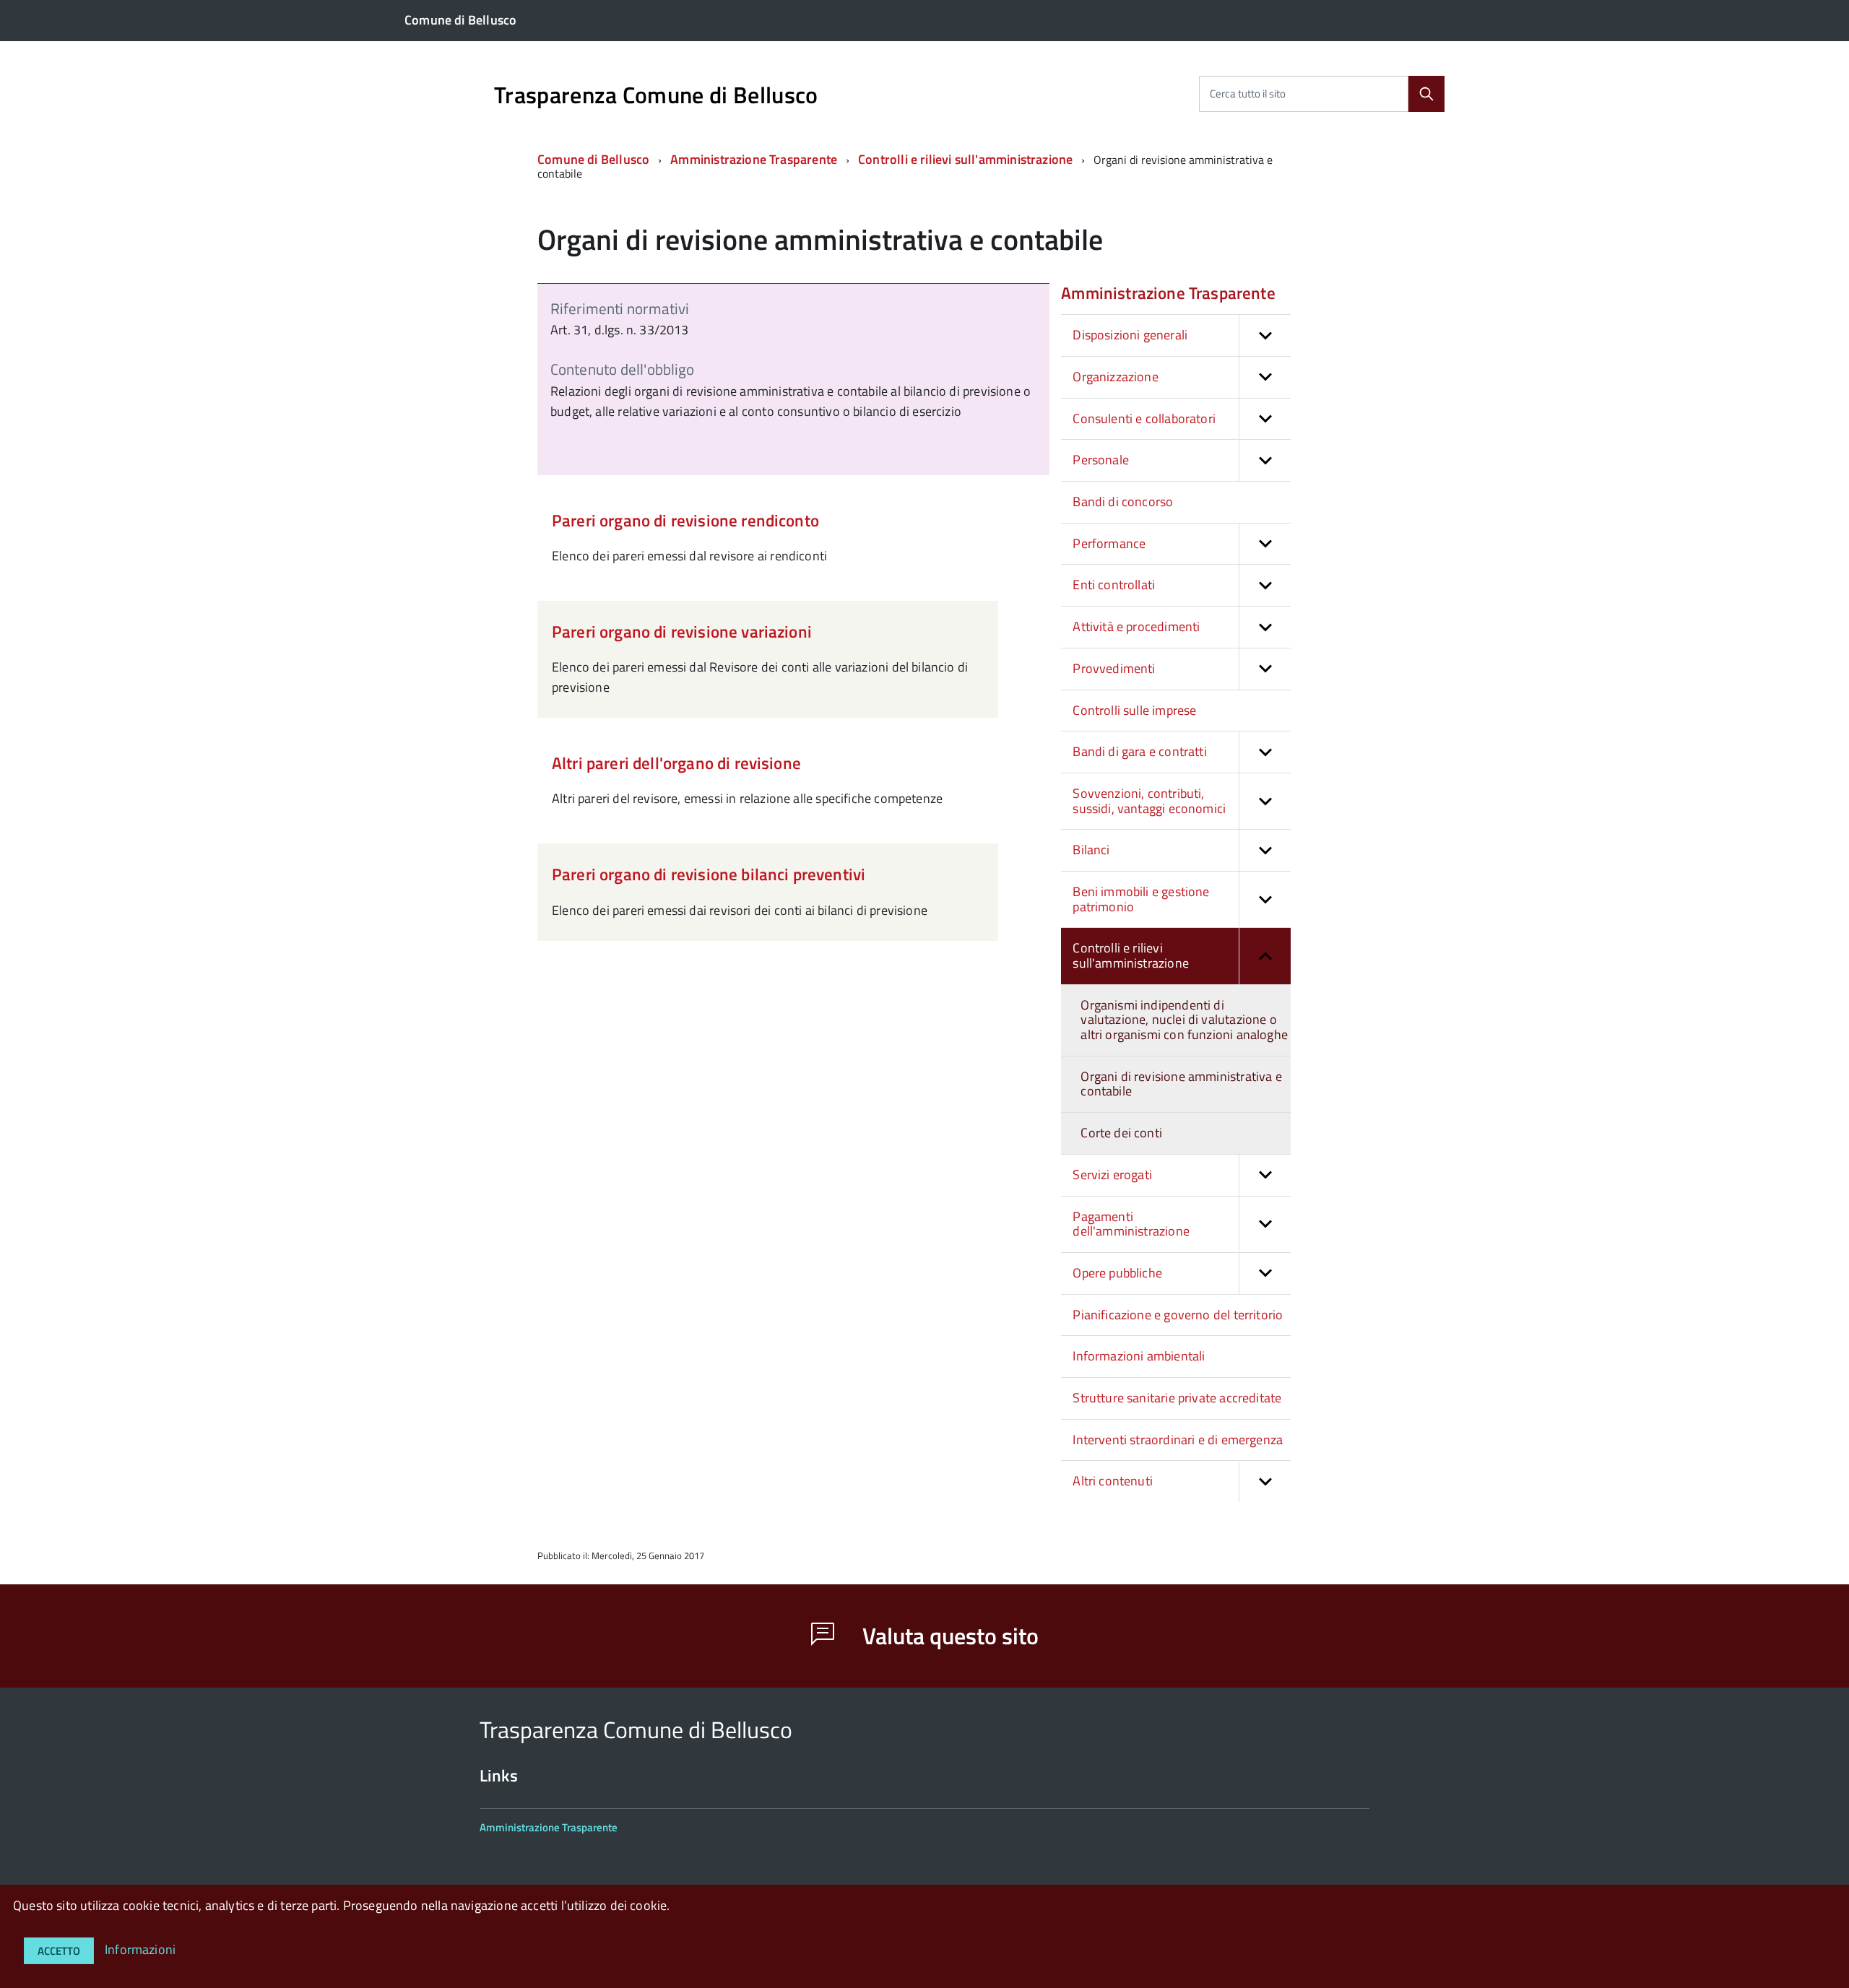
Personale (1101, 460)
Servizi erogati (1112, 1175)
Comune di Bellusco (593, 159)
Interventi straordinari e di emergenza (1178, 1440)
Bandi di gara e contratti (1140, 751)
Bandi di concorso (1123, 502)
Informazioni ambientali (1139, 1356)
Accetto (59, 1951)
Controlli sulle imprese (1134, 710)
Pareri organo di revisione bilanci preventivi (709, 874)
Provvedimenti (1114, 668)
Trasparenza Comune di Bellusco (656, 95)
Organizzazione (1116, 377)
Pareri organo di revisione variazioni (682, 631)
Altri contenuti (1113, 1481)
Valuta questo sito (948, 1636)
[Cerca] (1426, 94)
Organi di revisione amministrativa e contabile (1181, 1084)
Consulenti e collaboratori (1144, 418)
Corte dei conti (1121, 1133)
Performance (1109, 543)
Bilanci (1091, 850)
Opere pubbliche (1117, 1273)
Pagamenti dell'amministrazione (1131, 1224)
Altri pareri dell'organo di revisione (676, 763)
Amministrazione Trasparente (754, 159)
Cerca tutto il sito (1248, 94)
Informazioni (140, 1949)
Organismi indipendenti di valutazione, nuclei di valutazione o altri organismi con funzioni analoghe (1184, 1020)
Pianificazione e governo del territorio (1178, 1315)
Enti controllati (1114, 585)
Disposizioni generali (1130, 335)
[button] (1265, 335)
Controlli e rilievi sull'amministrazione (965, 159)
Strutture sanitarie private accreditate (1177, 1398)
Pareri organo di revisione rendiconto (685, 520)
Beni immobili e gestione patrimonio (1141, 899)
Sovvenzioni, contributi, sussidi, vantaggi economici (1149, 801)
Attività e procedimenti (1136, 626)
